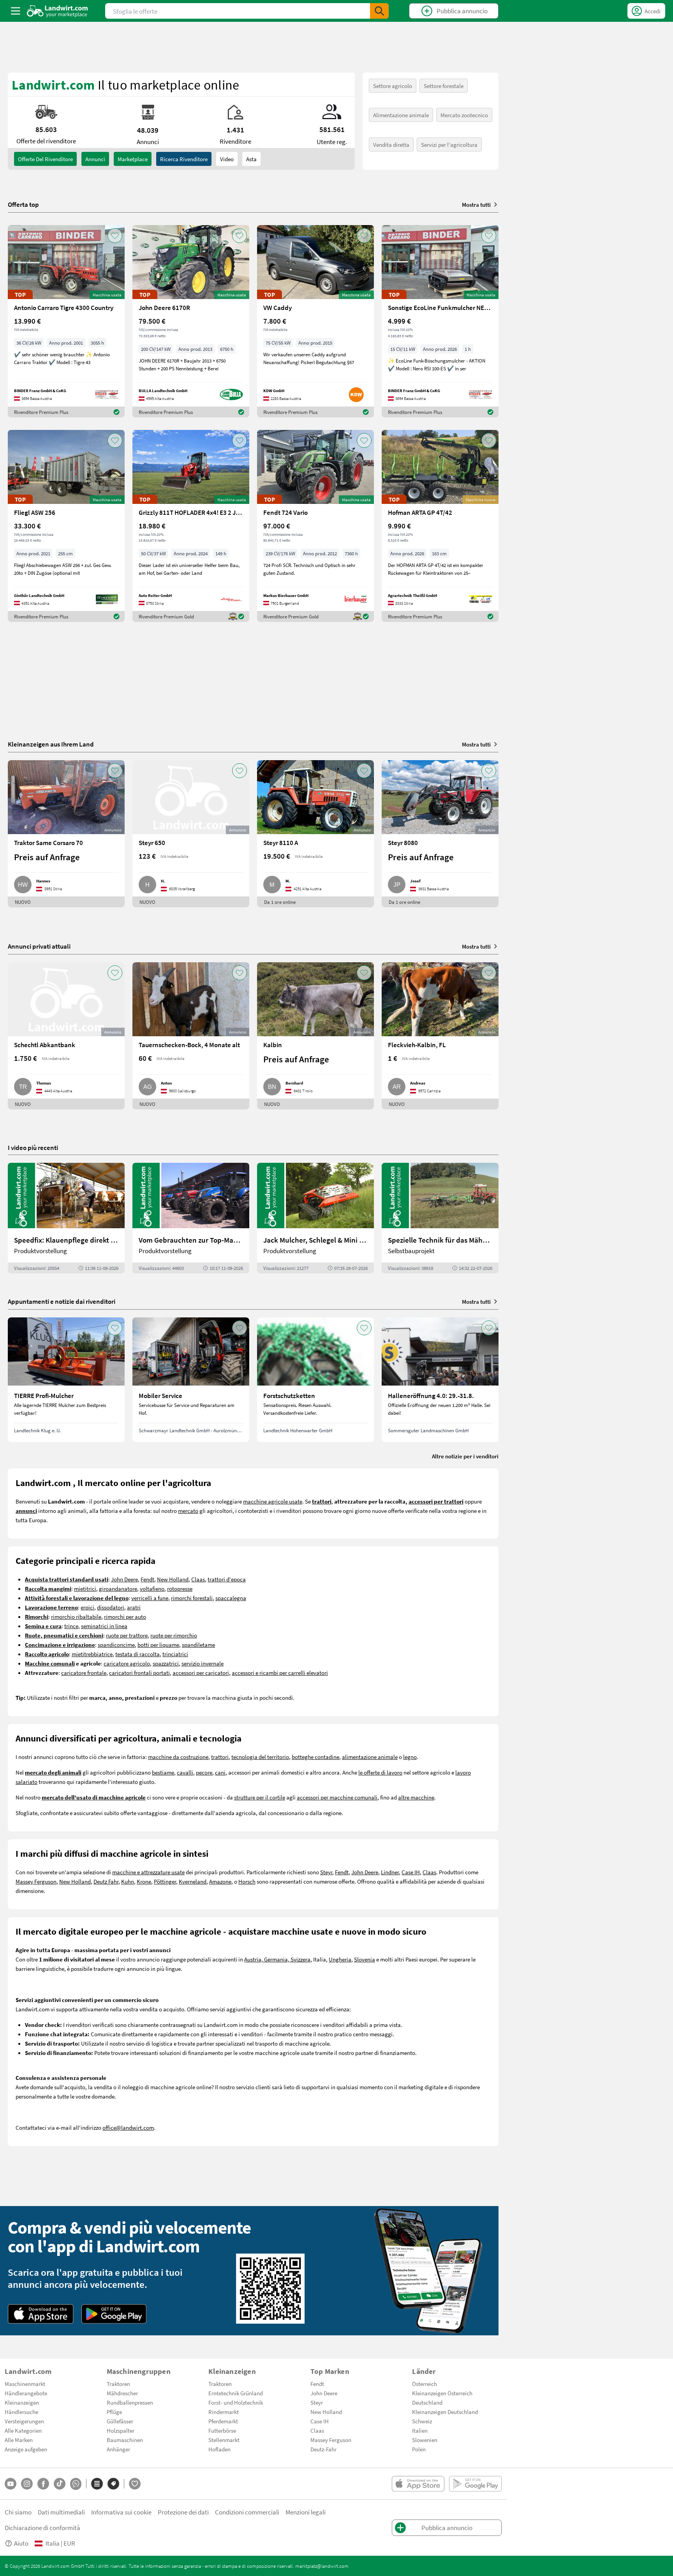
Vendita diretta (391, 144)
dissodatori (111, 1607)
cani (220, 1772)
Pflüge (114, 2412)
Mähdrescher (122, 2393)
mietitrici (85, 1588)
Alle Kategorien (23, 2430)
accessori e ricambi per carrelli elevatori (280, 1673)
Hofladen (219, 2449)
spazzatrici (166, 1663)
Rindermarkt (224, 2412)
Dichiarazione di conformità (42, 2528)
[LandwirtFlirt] (135, 2484)
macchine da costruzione (178, 1757)
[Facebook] (43, 2484)
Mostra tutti (476, 204)
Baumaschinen (125, 2440)
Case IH (411, 1872)
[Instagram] (27, 2484)
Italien (420, 2430)
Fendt (147, 1579)
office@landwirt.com (128, 2127)
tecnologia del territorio (260, 1757)
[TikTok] (60, 2484)
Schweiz (422, 2421)
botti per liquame (158, 1645)
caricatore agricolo (127, 1663)
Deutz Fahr (106, 1881)
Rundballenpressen (130, 2402)
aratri (134, 1607)
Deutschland (427, 2402)
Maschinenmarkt (25, 2384)
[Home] (57, 11)
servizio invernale (203, 1663)
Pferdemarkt (223, 2421)
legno (410, 1757)
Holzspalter (121, 2430)
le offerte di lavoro (380, 1772)
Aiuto (21, 2543)
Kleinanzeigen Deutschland (445, 2412)
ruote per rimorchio (174, 1635)
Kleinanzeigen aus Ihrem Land (51, 744)
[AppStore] (41, 2314)
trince (71, 1626)
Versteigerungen (24, 2421)
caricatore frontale (84, 1673)
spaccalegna (231, 1598)
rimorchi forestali (192, 1598)
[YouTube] (11, 2484)
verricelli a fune (150, 1598)
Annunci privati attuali (39, 946)
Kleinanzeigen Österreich (442, 2393)
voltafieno (152, 1588)
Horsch (247, 1881)
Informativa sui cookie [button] (121, 2512)
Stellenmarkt (224, 2440)
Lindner (390, 1872)
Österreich (425, 2384)
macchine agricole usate (273, 1501)
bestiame (163, 1772)
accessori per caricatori (201, 1673)
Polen (419, 2449)
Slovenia (365, 1959)
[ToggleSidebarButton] (16, 11)
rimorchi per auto (125, 1616)
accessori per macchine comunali (337, 1797)
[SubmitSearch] (379, 11)
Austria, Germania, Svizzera (277, 1959)
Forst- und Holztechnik (236, 2402)
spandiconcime (116, 1645)
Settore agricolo (393, 86)
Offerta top (23, 204)
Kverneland (193, 1881)
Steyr (326, 1872)
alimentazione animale (370, 1757)
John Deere (124, 1579)
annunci (95, 159)
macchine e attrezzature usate (148, 1872)
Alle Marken (19, 2440)
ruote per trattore (127, 1635)
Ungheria (340, 1959)
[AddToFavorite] (115, 236)
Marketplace (133, 159)
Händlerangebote (26, 2393)
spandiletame (198, 1645)
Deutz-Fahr (323, 2449)
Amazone (220, 1881)
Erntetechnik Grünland (236, 2393)
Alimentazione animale (401, 115)
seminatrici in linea (104, 1626)
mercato (188, 1511)
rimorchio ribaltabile (76, 1616)
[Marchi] (113, 2484)
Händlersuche (21, 2412)
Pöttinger (165, 1881)
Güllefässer (120, 2421)
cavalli (185, 1772)
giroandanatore (118, 1588)
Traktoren (118, 2384)
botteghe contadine (315, 1757)
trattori (220, 1757)
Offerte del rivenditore (45, 159)
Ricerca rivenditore (184, 159)
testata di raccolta (137, 1654)
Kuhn (128, 1881)
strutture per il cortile (260, 1797)
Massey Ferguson (36, 1881)
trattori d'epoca (227, 1579)
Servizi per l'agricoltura (449, 144)
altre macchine (416, 1797)
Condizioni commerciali (247, 2512)
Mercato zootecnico (464, 115)
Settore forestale (444, 86)
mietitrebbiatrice (92, 1654)
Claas (198, 1579)
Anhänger (118, 2449)
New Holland (173, 1579)
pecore (204, 1772)
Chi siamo (18, 2512)
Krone (144, 1881)
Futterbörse (222, 2430)
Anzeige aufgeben (26, 2449)
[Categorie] (97, 2484)
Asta (251, 159)
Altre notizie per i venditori (465, 1456)
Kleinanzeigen (22, 2402)
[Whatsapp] (76, 2484)
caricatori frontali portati (139, 1673)
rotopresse (180, 1588)
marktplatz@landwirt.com (322, 2566)
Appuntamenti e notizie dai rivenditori (62, 1301)
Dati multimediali (61, 2512)
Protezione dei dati (183, 2512)
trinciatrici (175, 1654)
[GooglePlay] (114, 2314)
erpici (87, 1607)
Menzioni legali (306, 2512)
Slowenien (425, 2440)
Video (227, 159)
